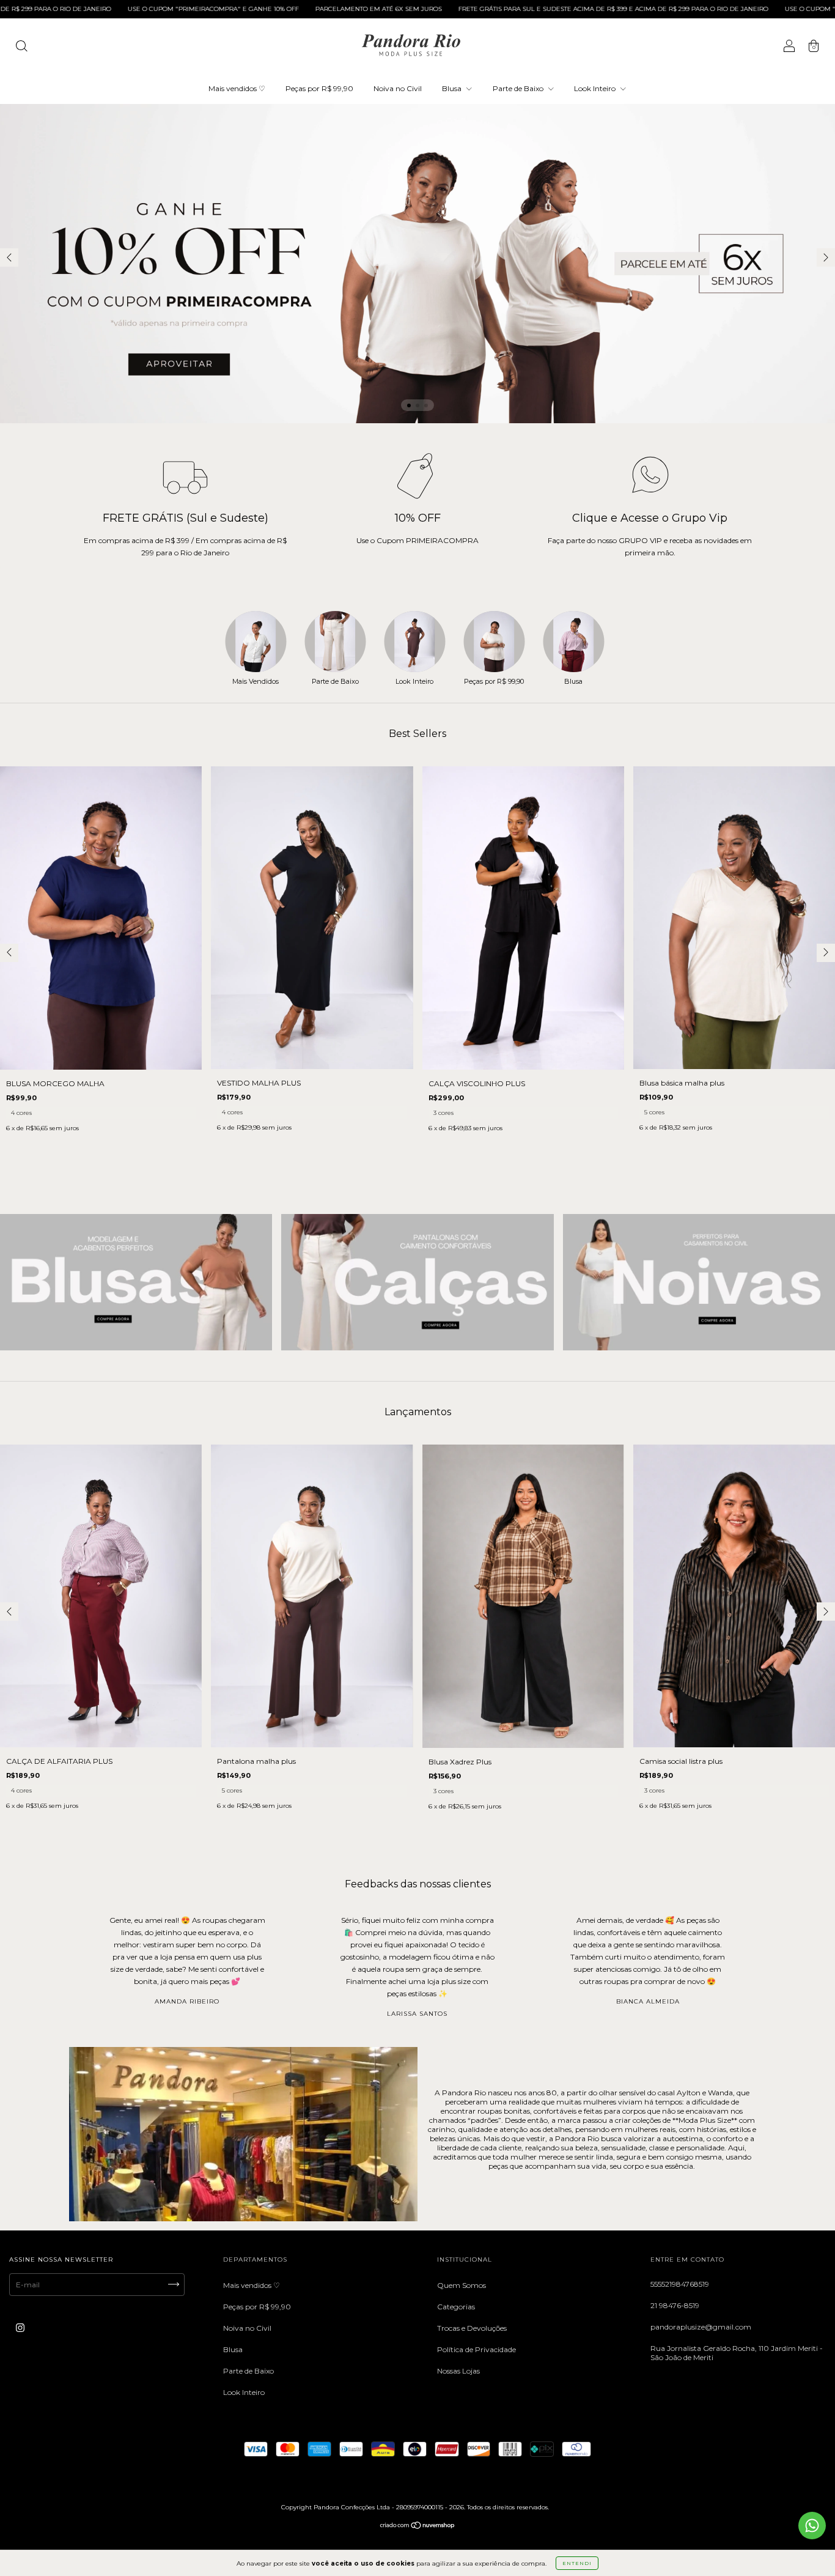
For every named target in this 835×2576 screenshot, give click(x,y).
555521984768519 (680, 2284)
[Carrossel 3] (699, 1282)
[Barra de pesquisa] (21, 47)
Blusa (453, 88)
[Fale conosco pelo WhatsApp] (812, 2526)
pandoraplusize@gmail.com (701, 2327)
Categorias (456, 2307)
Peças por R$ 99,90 (319, 88)
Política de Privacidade (476, 2349)
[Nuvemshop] (418, 2527)
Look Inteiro (596, 88)
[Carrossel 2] (417, 1282)
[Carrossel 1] (136, 1282)
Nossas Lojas (458, 2371)
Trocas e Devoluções (472, 2328)
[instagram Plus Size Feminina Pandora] (20, 2327)
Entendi (577, 2563)
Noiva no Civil (398, 88)
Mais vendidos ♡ (237, 88)
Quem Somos (462, 2285)
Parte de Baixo (519, 88)
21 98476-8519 (675, 2305)
